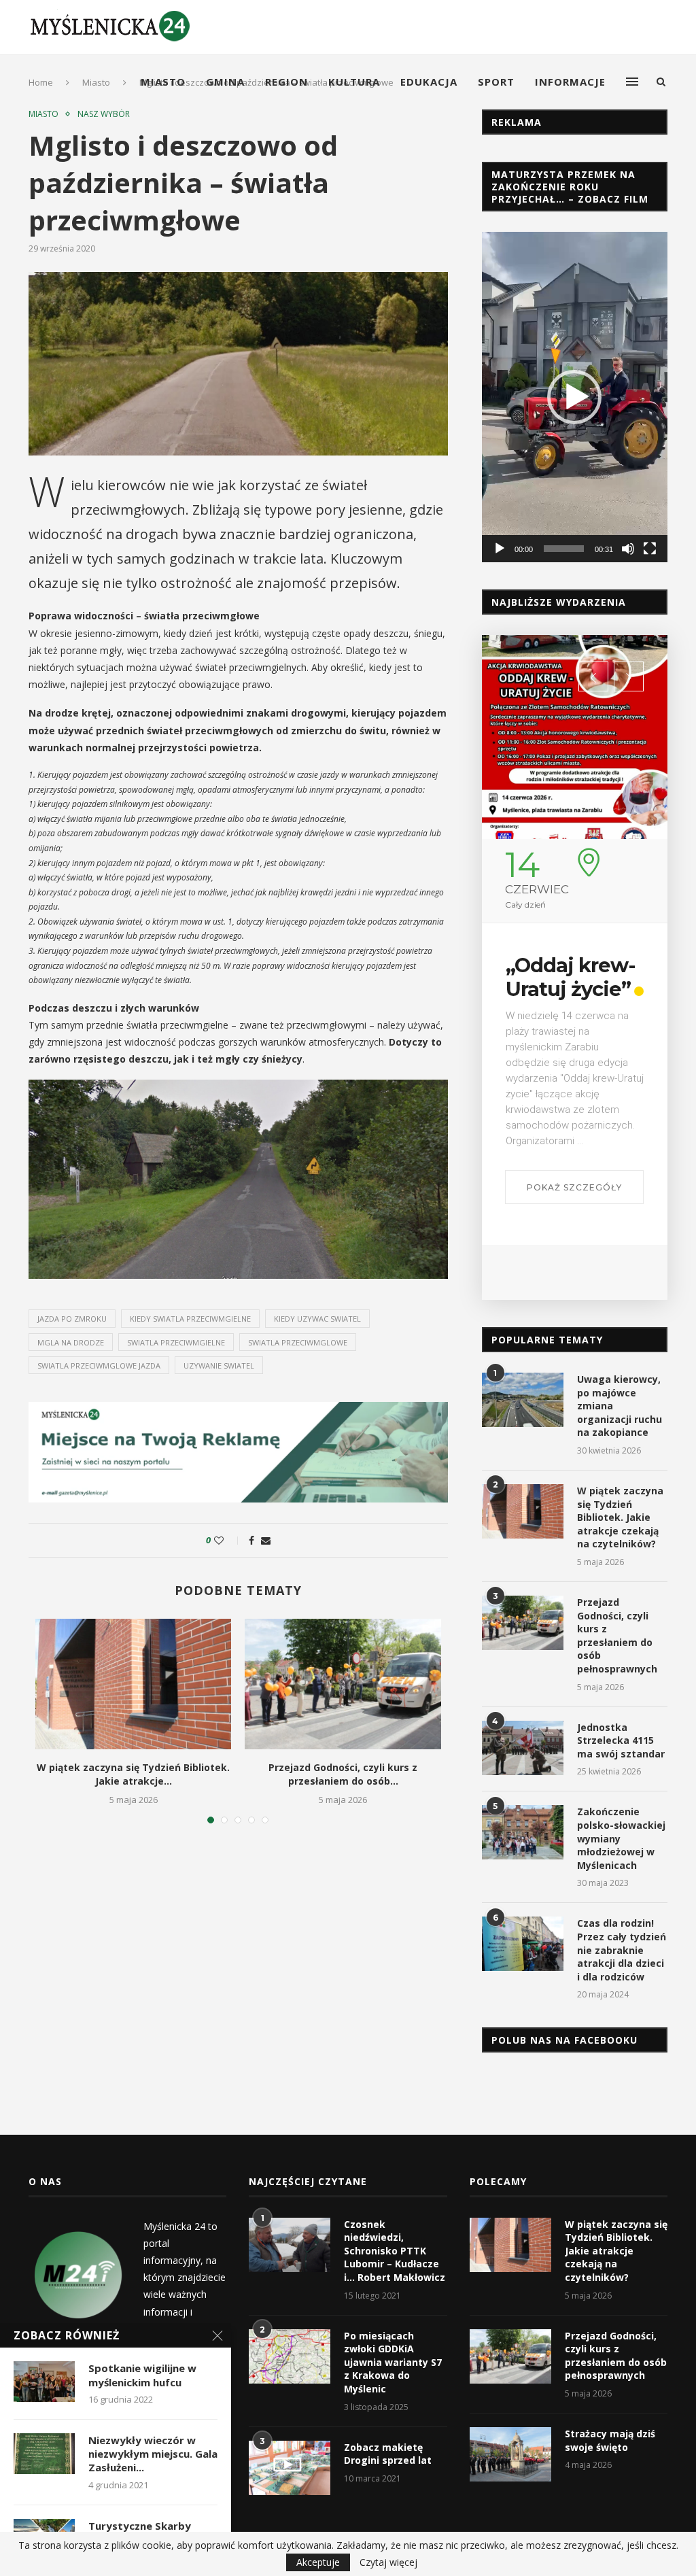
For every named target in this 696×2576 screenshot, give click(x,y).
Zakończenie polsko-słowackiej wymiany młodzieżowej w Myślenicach (621, 1838)
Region (286, 82)
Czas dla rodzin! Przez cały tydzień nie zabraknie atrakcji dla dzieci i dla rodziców (622, 1950)
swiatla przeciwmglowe (298, 1342)
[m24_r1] (238, 1408)
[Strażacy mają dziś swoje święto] (510, 2454)
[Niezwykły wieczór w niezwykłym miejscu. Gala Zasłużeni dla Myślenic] (44, 2454)
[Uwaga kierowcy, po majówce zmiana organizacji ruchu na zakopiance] (523, 1400)
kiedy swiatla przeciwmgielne (190, 1319)
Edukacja (429, 82)
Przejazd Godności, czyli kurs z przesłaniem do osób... (343, 1774)
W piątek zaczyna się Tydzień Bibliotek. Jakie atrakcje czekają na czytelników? (620, 1517)
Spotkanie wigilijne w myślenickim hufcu (142, 2375)
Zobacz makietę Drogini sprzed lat (388, 2454)
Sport (496, 82)
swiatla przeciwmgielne (176, 1342)
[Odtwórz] (500, 549)
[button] (574, 397)
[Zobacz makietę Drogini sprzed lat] (290, 2468)
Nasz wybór (104, 114)
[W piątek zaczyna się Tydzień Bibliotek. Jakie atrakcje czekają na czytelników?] (133, 1684)
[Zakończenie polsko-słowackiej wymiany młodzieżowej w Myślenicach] (523, 1832)
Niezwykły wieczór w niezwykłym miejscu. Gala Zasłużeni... (153, 2454)
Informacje (570, 82)
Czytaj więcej (388, 2562)
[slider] (564, 549)
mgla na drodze (71, 1342)
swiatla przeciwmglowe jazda (99, 1366)
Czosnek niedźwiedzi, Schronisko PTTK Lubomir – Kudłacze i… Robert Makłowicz (395, 2251)
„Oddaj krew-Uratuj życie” (570, 977)
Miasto (163, 82)
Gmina (225, 82)
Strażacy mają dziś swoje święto (610, 2440)
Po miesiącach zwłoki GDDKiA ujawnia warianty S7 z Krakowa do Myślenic (393, 2362)
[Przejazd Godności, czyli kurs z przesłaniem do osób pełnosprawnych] (343, 1684)
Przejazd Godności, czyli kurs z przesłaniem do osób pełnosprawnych (617, 1635)
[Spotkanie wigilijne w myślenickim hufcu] (44, 2382)
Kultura (354, 82)
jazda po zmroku (72, 1319)
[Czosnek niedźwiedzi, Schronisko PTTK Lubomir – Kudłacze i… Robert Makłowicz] (290, 2245)
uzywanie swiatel (219, 1366)
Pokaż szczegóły (574, 1187)
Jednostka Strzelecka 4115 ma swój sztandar (621, 1740)
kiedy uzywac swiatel (317, 1319)
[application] (575, 397)
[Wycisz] (628, 549)
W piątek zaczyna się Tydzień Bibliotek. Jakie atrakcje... (133, 1774)
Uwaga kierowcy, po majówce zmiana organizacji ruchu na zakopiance (620, 1406)
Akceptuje (318, 2562)
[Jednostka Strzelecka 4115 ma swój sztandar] (523, 1748)
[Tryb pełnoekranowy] (650, 549)
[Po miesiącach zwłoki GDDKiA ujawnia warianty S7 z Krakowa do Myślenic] (290, 2356)
